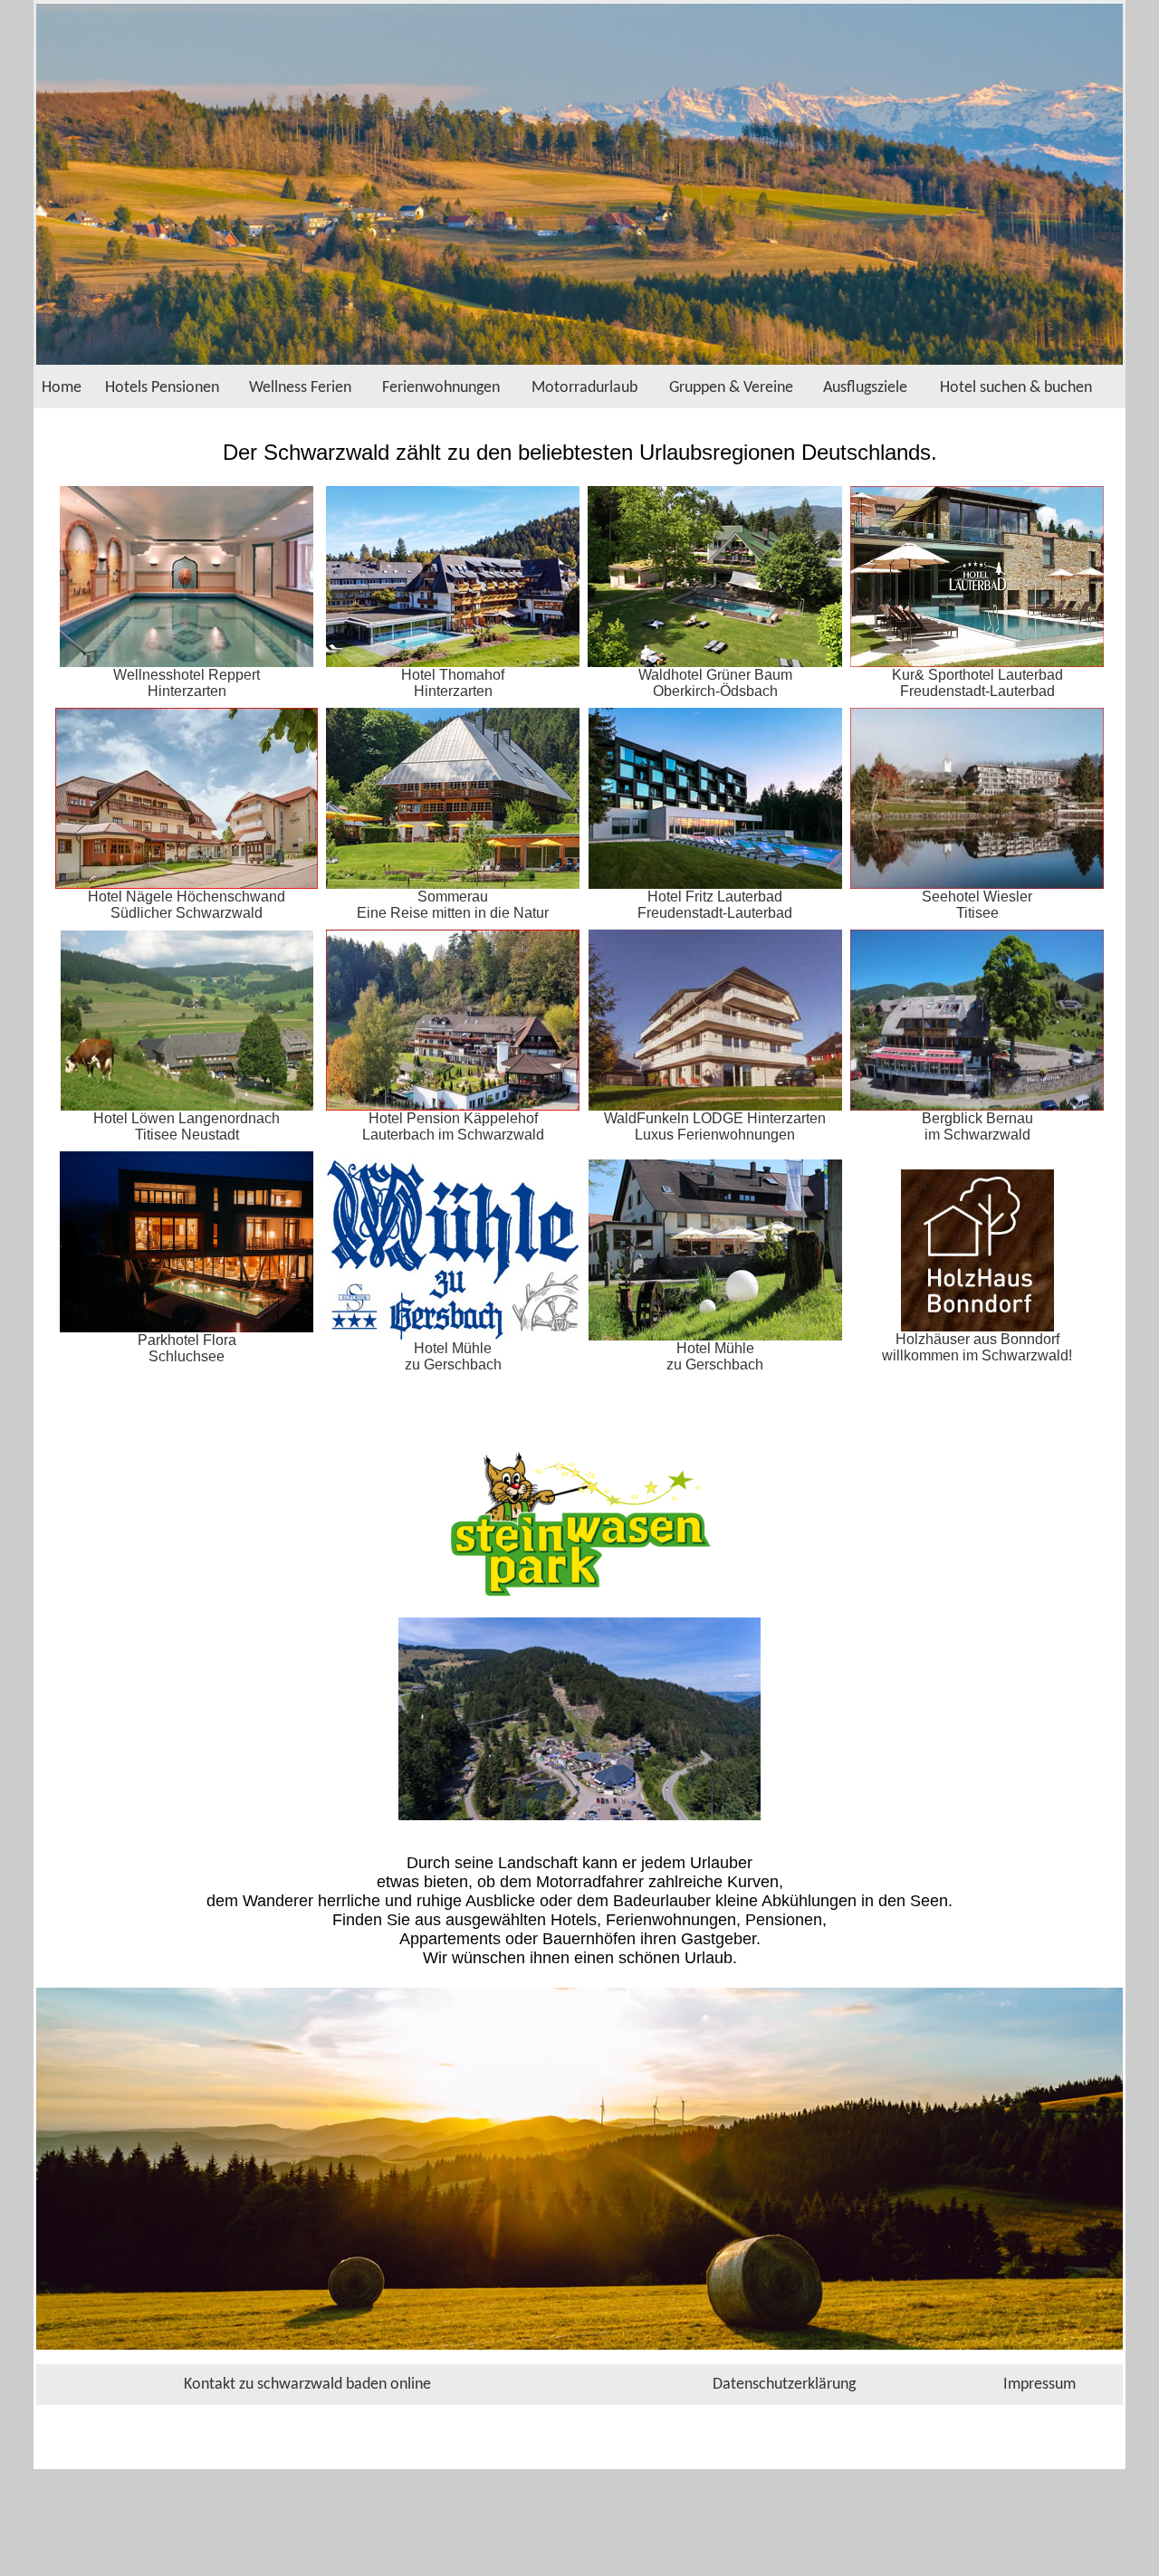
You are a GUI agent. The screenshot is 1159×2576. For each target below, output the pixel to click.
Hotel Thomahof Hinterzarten (453, 683)
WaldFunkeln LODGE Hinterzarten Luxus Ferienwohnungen (715, 1126)
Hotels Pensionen (162, 388)
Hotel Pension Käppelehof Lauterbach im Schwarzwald (453, 1126)
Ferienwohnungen (441, 388)
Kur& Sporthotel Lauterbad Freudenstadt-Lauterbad (977, 683)
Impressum (1039, 2385)
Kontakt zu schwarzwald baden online (307, 2385)
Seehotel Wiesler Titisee (977, 905)
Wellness (278, 388)
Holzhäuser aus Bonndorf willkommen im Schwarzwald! (977, 1347)
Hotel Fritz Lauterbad (715, 897)
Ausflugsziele (865, 388)
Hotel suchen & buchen (1016, 388)
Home (62, 388)
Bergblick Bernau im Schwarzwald (977, 1126)
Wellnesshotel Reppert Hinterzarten (187, 683)
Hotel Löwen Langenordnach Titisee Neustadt (187, 1126)
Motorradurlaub (584, 388)
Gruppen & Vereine (731, 388)
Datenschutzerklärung (784, 2385)
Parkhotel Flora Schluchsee (187, 1348)
